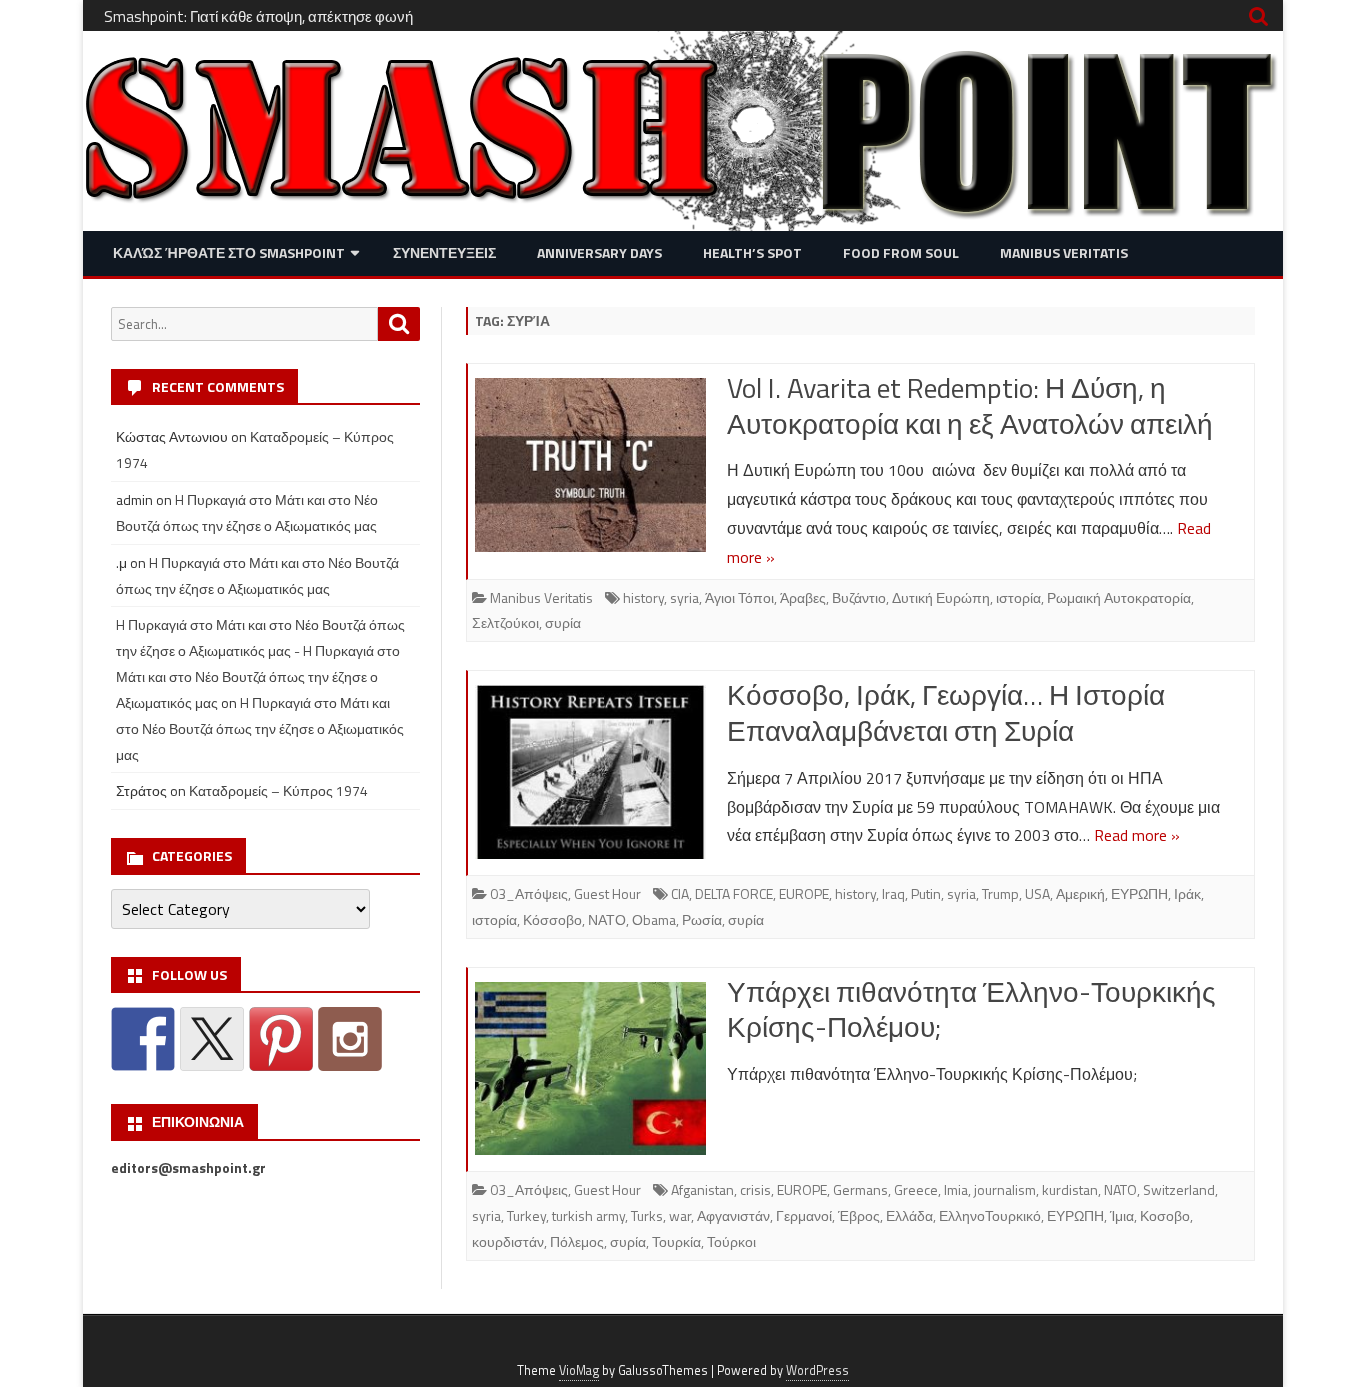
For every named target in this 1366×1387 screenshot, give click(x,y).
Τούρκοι (731, 1241)
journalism (1005, 1189)
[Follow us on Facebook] (143, 1039)
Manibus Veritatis (1064, 252)
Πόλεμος (577, 1241)
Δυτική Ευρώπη (941, 597)
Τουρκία (676, 1241)
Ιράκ (1187, 893)
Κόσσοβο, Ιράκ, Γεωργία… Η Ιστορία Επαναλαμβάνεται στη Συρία (946, 712)
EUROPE (804, 893)
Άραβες (803, 597)
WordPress (817, 1370)
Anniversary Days (599, 252)
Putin (926, 893)
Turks (647, 1215)
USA (1037, 893)
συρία (563, 622)
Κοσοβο (1165, 1215)
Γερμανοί (804, 1215)
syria (684, 597)
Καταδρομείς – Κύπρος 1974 (278, 790)
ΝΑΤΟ (607, 919)
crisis (755, 1189)
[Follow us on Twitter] (212, 1039)
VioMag (579, 1370)
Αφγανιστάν (733, 1215)
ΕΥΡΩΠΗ (1139, 893)
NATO (1120, 1189)
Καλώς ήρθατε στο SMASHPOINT (229, 252)
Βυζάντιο (859, 597)
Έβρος (859, 1215)
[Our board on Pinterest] (281, 1039)
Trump (1000, 893)
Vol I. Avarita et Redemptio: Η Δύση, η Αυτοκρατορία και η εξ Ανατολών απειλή (970, 405)
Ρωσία (702, 919)
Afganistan (702, 1189)
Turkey (526, 1215)
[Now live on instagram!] (350, 1039)
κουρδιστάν (508, 1241)
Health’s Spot (752, 252)
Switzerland (1179, 1189)
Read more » (1137, 835)
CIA (680, 893)
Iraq (893, 893)
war (680, 1215)
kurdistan (1070, 1189)
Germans (860, 1189)
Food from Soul (901, 252)
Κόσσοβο (552, 919)
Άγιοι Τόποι (739, 597)
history (643, 597)
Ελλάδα (909, 1215)
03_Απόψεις (529, 893)
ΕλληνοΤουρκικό (990, 1215)
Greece (916, 1189)
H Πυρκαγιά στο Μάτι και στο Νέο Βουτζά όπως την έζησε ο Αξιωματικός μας (260, 728)
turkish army (588, 1215)
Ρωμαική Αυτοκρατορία (1119, 597)
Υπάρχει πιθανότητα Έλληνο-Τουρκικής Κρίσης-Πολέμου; (971, 1009)
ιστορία (1018, 597)
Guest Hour (607, 893)
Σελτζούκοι (505, 622)
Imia (956, 1189)
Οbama (654, 919)
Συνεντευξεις (444, 252)
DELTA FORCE (734, 893)
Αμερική (1080, 893)
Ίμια (1122, 1215)
